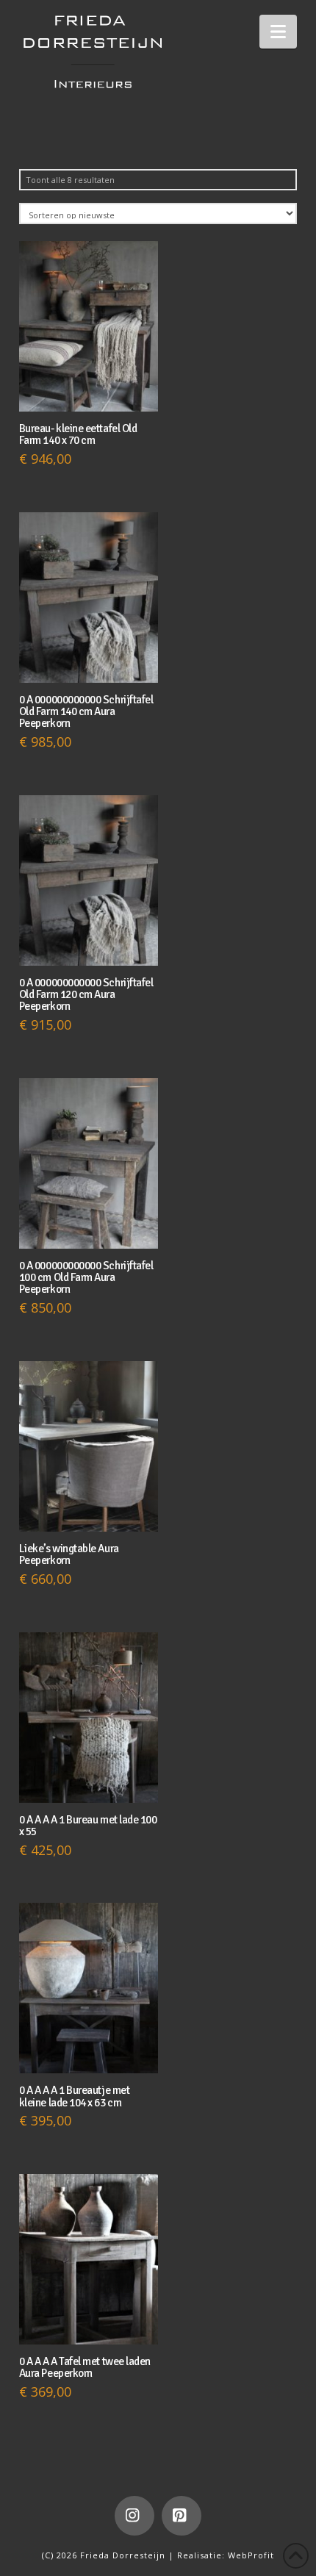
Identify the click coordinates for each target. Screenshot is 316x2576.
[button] (278, 32)
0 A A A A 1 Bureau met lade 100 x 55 (88, 1826)
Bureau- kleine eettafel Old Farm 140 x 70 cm (78, 434)
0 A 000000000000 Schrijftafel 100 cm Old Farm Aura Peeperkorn (86, 1277)
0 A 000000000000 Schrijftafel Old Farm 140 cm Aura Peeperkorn (86, 711)
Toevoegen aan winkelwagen (92, 385)
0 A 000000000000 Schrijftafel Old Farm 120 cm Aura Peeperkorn (86, 994)
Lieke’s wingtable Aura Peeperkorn (69, 1554)
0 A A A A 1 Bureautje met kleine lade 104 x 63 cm (74, 2096)
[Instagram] (134, 2516)
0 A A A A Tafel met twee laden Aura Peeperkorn (85, 2367)
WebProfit (251, 2555)
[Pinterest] (182, 2516)
